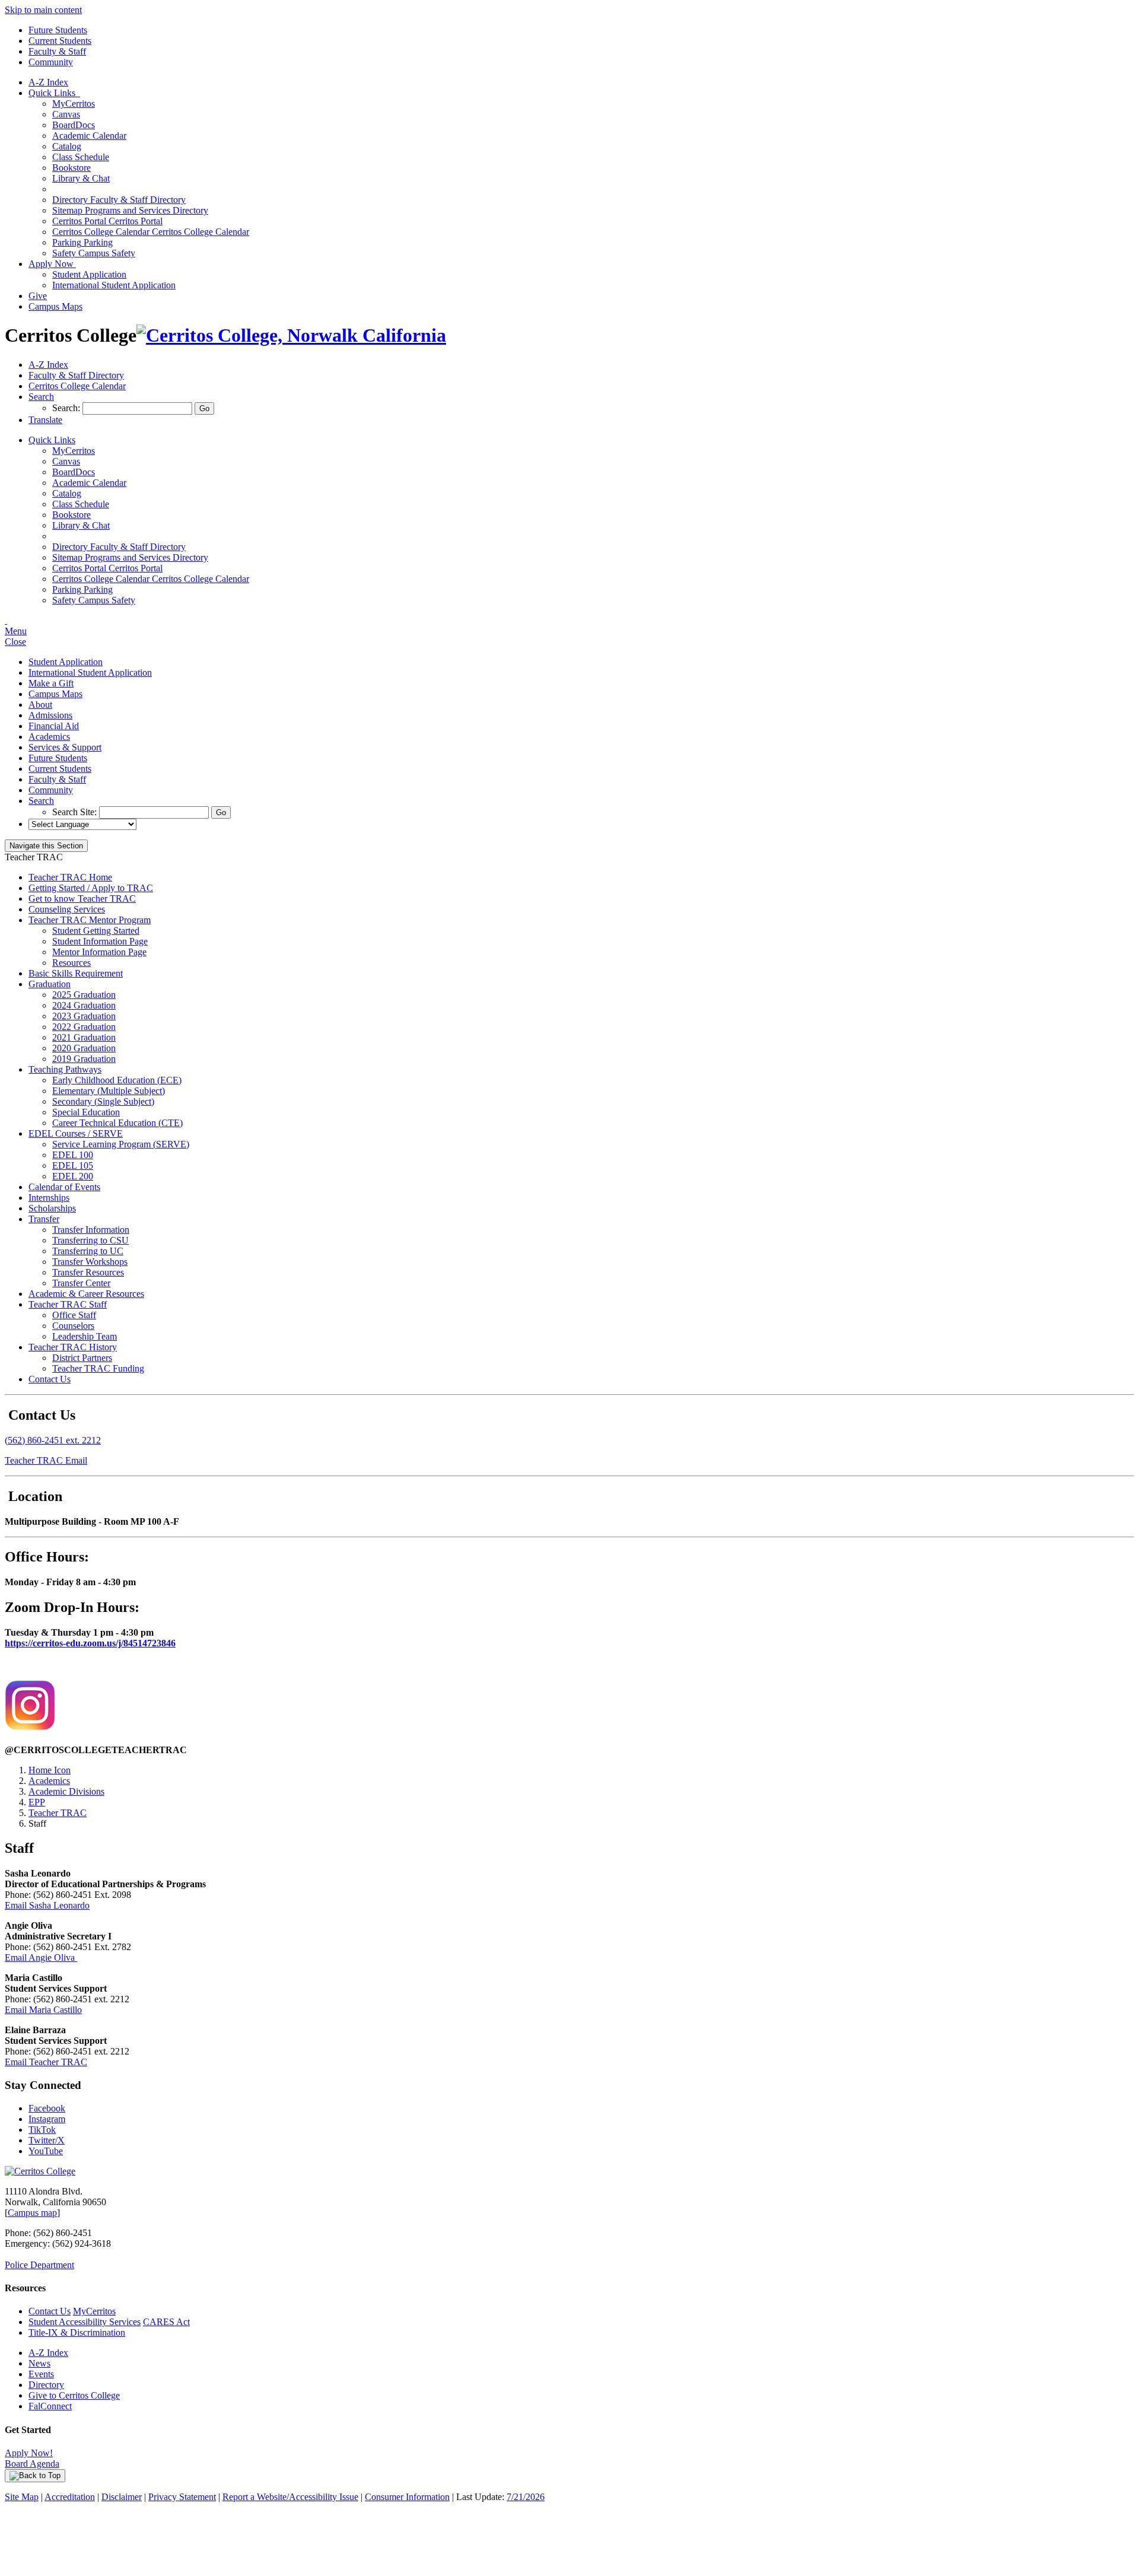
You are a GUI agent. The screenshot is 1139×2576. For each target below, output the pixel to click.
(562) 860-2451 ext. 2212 (53, 1440)
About (40, 705)
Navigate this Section (46, 846)
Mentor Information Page (99, 952)
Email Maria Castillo (43, 2010)
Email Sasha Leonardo (47, 1905)
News (39, 2363)
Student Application (89, 274)
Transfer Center (81, 1283)
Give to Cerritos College (74, 2395)
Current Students (60, 41)
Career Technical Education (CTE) (117, 1123)
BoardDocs (74, 125)
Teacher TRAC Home (70, 877)
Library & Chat (81, 178)
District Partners (82, 1358)
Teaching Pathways (65, 1069)
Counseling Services (67, 909)
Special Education (86, 1112)
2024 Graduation (84, 1005)
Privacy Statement (182, 2497)
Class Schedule (81, 157)
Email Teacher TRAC (46, 2062)
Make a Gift (51, 683)
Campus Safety (94, 253)
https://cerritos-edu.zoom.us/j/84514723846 (90, 1643)
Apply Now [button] (52, 264)
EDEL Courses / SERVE (76, 1133)
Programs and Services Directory (130, 210)
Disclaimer (122, 2497)
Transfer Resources (88, 1272)
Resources (71, 963)
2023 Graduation (84, 1016)
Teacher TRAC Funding (98, 1368)
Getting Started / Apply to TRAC (91, 888)
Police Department (39, 2265)
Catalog (67, 146)
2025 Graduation (84, 995)
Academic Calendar (89, 136)
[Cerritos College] (40, 2171)
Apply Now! (29, 2453)
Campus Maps (55, 306)
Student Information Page (100, 941)
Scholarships (52, 1208)
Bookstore (71, 168)
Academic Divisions (66, 1791)
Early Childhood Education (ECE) (117, 1080)
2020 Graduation (84, 1048)
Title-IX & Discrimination (77, 2332)
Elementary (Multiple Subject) (109, 1091)
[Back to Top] (35, 2476)
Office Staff (74, 1315)
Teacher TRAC (58, 1813)
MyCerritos (74, 104)
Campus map (32, 2213)
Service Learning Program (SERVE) (121, 1144)
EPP (37, 1802)
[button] (41, 397)
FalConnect (50, 2406)
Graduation (50, 984)
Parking (82, 242)
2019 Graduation (84, 1059)
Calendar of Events (64, 1187)
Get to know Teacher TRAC (82, 899)
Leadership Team (85, 1336)
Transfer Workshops (90, 1262)
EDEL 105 (73, 1165)
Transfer (44, 1219)
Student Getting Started (96, 931)
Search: (67, 408)
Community (51, 62)
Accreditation (70, 2497)
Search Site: (76, 812)
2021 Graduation (84, 1037)
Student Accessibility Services (85, 2322)
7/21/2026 (526, 2497)
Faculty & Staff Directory (119, 200)
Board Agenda (32, 2464)
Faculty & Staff (57, 51)
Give (38, 296)
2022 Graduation (84, 1027)
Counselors (73, 1326)
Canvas (66, 114)
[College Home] (291, 335)
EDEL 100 (73, 1155)
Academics (49, 737)
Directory (46, 2385)
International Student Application (114, 285)
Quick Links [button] (54, 93)
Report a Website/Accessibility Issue (290, 2497)
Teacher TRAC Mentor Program (90, 920)
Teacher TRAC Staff (68, 1304)
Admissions (50, 715)
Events (41, 2374)
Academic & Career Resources (86, 1294)
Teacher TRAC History (73, 1347)
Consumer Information (407, 2497)
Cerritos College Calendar (151, 232)
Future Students (58, 30)
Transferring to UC (88, 1251)
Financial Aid (54, 726)
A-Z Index (48, 82)
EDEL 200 (73, 1176)
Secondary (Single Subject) (103, 1101)
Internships (49, 1198)
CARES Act (166, 2322)
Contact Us (50, 1379)
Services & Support (65, 747)
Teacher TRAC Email (46, 1460)
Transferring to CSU (90, 1240)
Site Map (22, 2497)
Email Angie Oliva (41, 1958)
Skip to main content (43, 10)
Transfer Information (91, 1230)
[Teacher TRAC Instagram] (30, 1727)
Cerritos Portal (107, 221)
